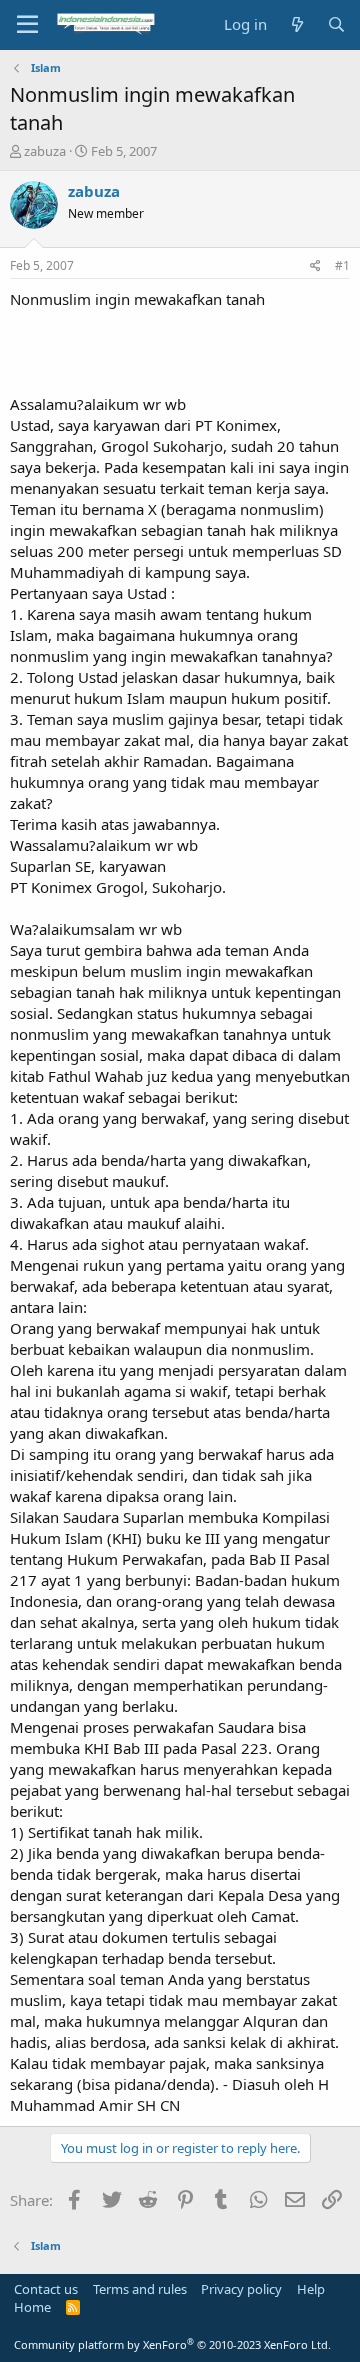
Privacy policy (241, 2289)
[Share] (315, 266)
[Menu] (27, 25)
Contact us (46, 2289)
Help (311, 2289)
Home (32, 2307)
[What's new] (296, 24)
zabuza (45, 151)
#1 (342, 265)
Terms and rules (140, 2289)
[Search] (336, 24)
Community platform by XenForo (172, 2344)
